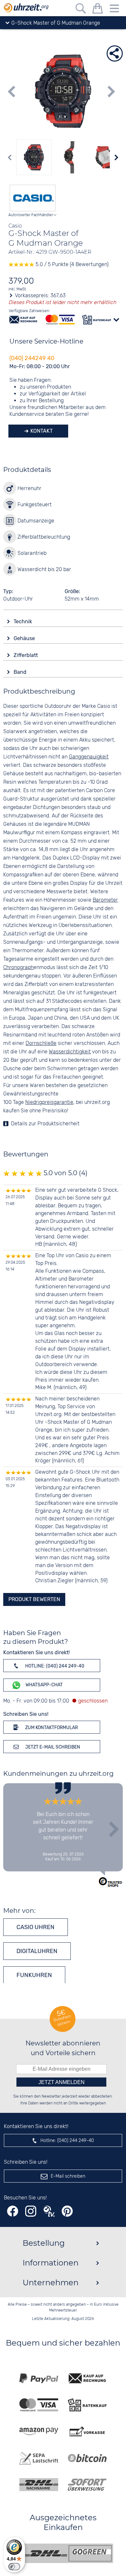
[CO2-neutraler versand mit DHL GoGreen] (68, 2553)
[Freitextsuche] (81, 10)
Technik (23, 621)
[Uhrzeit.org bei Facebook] (13, 2211)
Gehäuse (25, 638)
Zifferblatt (26, 655)
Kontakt (41, 431)
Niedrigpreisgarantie (49, 1102)
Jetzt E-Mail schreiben (52, 1747)
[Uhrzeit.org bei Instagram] (31, 2211)
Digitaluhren (37, 1951)
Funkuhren (34, 1975)
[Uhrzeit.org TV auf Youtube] (49, 2211)
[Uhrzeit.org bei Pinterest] (67, 2211)
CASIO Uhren (36, 1927)
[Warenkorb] (98, 10)
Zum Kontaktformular (51, 1728)
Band (21, 672)
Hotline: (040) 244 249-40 (54, 1666)
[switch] (14, 2567)
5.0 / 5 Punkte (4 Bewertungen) (71, 265)
